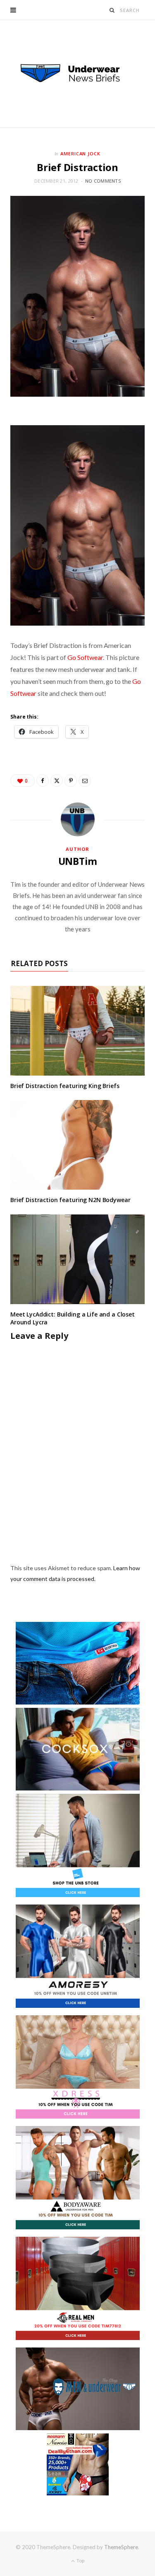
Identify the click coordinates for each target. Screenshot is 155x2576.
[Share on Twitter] (57, 781)
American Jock (81, 154)
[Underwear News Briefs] (78, 74)
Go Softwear (85, 657)
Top (80, 2561)
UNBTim (78, 861)
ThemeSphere (121, 2547)
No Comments (103, 181)
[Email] (85, 781)
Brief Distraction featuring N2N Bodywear (70, 1200)
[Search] (112, 10)
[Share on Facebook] (43, 781)
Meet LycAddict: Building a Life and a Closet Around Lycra (73, 1318)
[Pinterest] (71, 781)
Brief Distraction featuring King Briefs (65, 1086)
